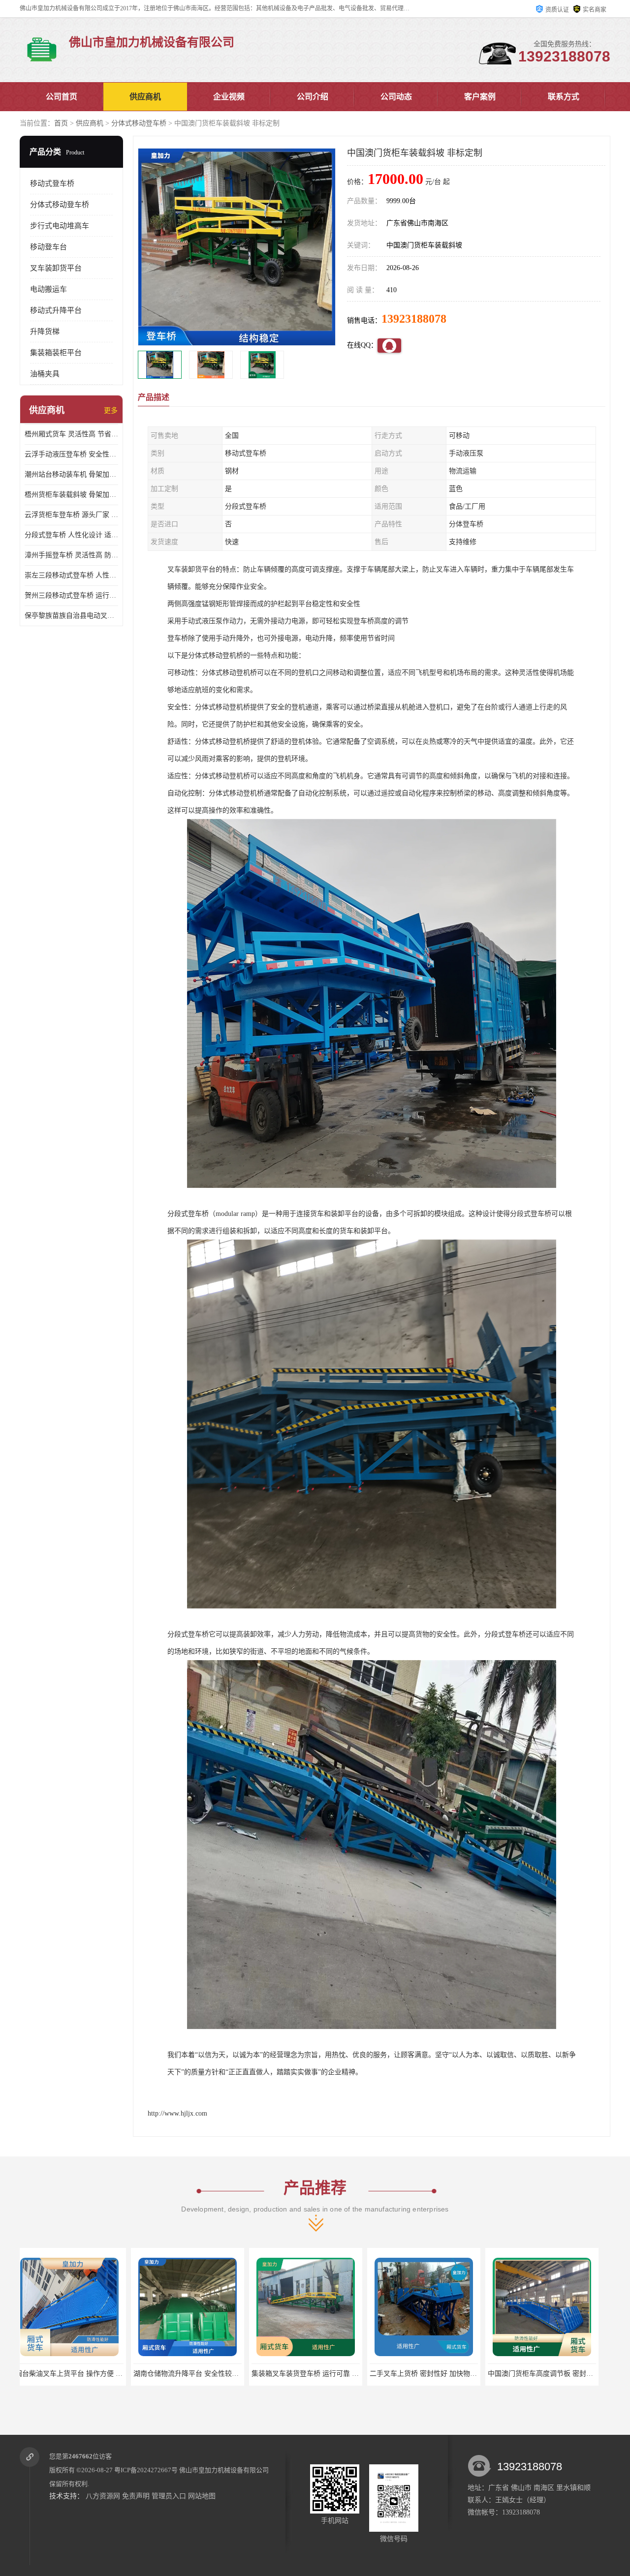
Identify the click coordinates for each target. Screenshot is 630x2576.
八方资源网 (103, 2496)
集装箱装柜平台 (56, 353)
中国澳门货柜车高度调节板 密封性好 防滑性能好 (333, 2374)
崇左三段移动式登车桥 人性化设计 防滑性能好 (71, 575)
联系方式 (564, 97)
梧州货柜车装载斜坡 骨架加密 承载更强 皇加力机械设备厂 (71, 495)
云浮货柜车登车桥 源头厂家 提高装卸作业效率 (71, 515)
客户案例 (480, 97)
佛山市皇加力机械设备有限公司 (224, 2470)
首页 (61, 123)
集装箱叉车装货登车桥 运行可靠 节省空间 (86, 2374)
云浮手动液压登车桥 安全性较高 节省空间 (71, 454)
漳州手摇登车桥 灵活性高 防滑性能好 (71, 555)
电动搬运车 (48, 289)
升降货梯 (45, 332)
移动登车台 (48, 247)
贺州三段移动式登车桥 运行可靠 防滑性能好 (71, 595)
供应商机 (145, 97)
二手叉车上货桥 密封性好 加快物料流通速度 (208, 2374)
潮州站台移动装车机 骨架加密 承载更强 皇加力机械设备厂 (71, 474)
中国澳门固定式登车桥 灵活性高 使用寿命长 (444, 2374)
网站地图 (202, 2496)
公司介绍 (313, 97)
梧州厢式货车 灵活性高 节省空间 (71, 434)
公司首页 (62, 97)
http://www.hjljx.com (177, 2113)
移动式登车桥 (52, 183)
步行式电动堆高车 (60, 226)
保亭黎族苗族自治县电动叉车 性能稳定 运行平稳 (71, 616)
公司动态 (396, 97)
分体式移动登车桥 (139, 123)
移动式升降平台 (56, 310)
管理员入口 (169, 2496)
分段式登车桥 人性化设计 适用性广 (71, 535)
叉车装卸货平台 (56, 268)
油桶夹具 (45, 374)
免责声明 (136, 2496)
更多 (111, 410)
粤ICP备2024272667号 (146, 2470)
